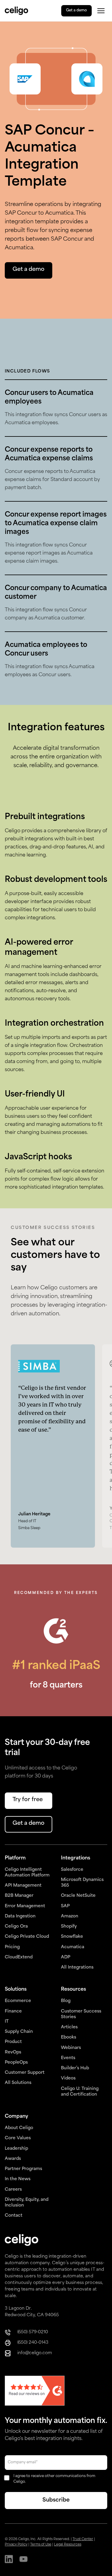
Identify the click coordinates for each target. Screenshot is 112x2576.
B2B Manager (19, 1896)
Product (13, 2042)
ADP (66, 1957)
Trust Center (83, 2539)
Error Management (25, 1906)
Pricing (12, 1947)
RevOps (13, 2052)
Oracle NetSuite (78, 1896)
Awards (13, 2159)
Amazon (70, 1916)
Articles (69, 2027)
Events (68, 2058)
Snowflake (72, 1937)
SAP (65, 1906)
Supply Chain (19, 2032)
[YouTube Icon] (23, 2560)
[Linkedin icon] (9, 2560)
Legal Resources (68, 2545)
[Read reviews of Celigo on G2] (35, 2391)
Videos (68, 2078)
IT (7, 2022)
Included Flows (27, 371)
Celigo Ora (16, 1927)
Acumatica (73, 1947)
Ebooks (69, 2037)
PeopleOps (16, 2063)
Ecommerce (18, 2001)
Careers (13, 2190)
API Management (23, 1886)
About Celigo (19, 2128)
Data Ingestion (20, 1916)
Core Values (18, 2138)
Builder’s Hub (75, 2068)
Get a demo (76, 10)
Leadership (16, 2149)
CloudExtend (19, 1957)
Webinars (71, 2048)
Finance (13, 2011)
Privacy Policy (16, 2545)
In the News (18, 2179)
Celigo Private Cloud (27, 1937)
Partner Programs (23, 2169)
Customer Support (25, 2073)
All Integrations (77, 1967)
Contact (14, 2216)
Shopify (69, 1927)
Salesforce (72, 1870)
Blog (66, 2001)
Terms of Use (41, 2545)
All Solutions (18, 2083)
